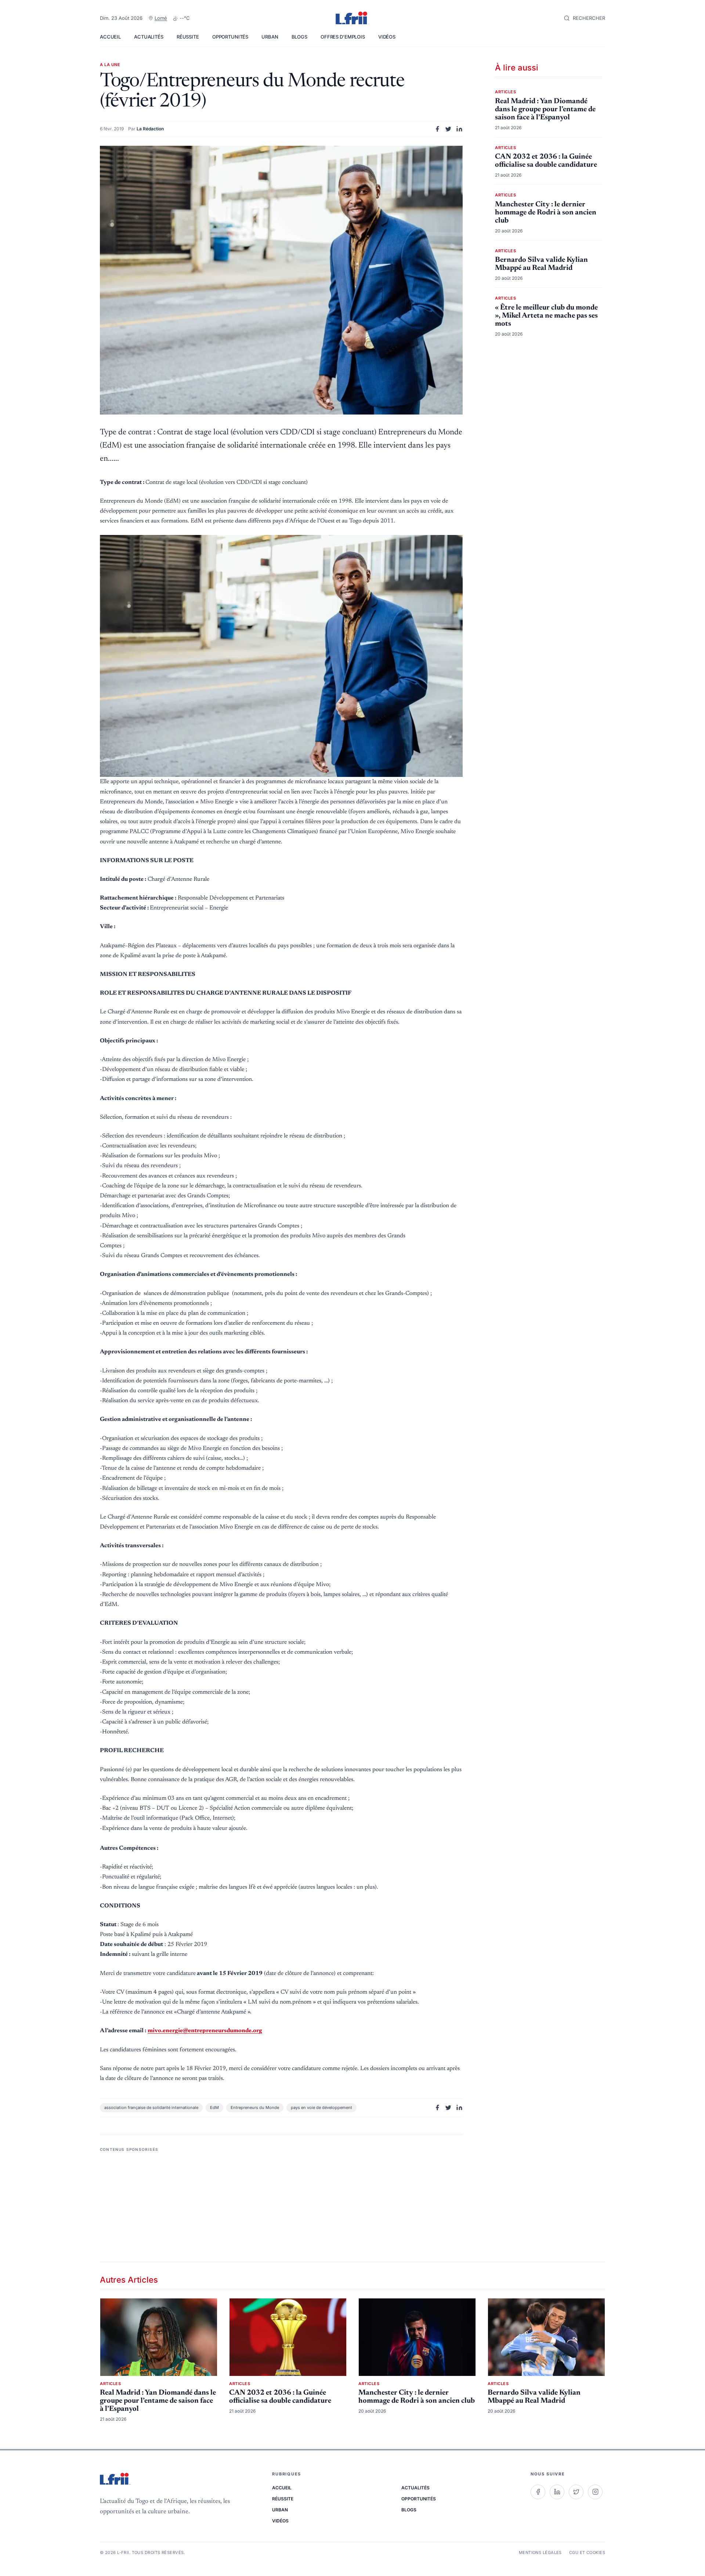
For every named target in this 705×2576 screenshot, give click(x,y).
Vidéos (387, 37)
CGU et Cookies (587, 2553)
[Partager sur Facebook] (437, 129)
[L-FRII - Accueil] (352, 18)
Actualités (149, 37)
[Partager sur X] (448, 129)
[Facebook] (538, 2492)
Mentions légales (540, 2553)
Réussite (188, 37)
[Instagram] (595, 2492)
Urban (270, 37)
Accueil (110, 37)
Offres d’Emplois (343, 37)
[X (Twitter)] (576, 2492)
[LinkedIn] (557, 2492)
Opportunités (230, 37)
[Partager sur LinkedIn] (459, 129)
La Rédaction (150, 129)
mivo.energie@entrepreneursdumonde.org (205, 2031)
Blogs (299, 37)
